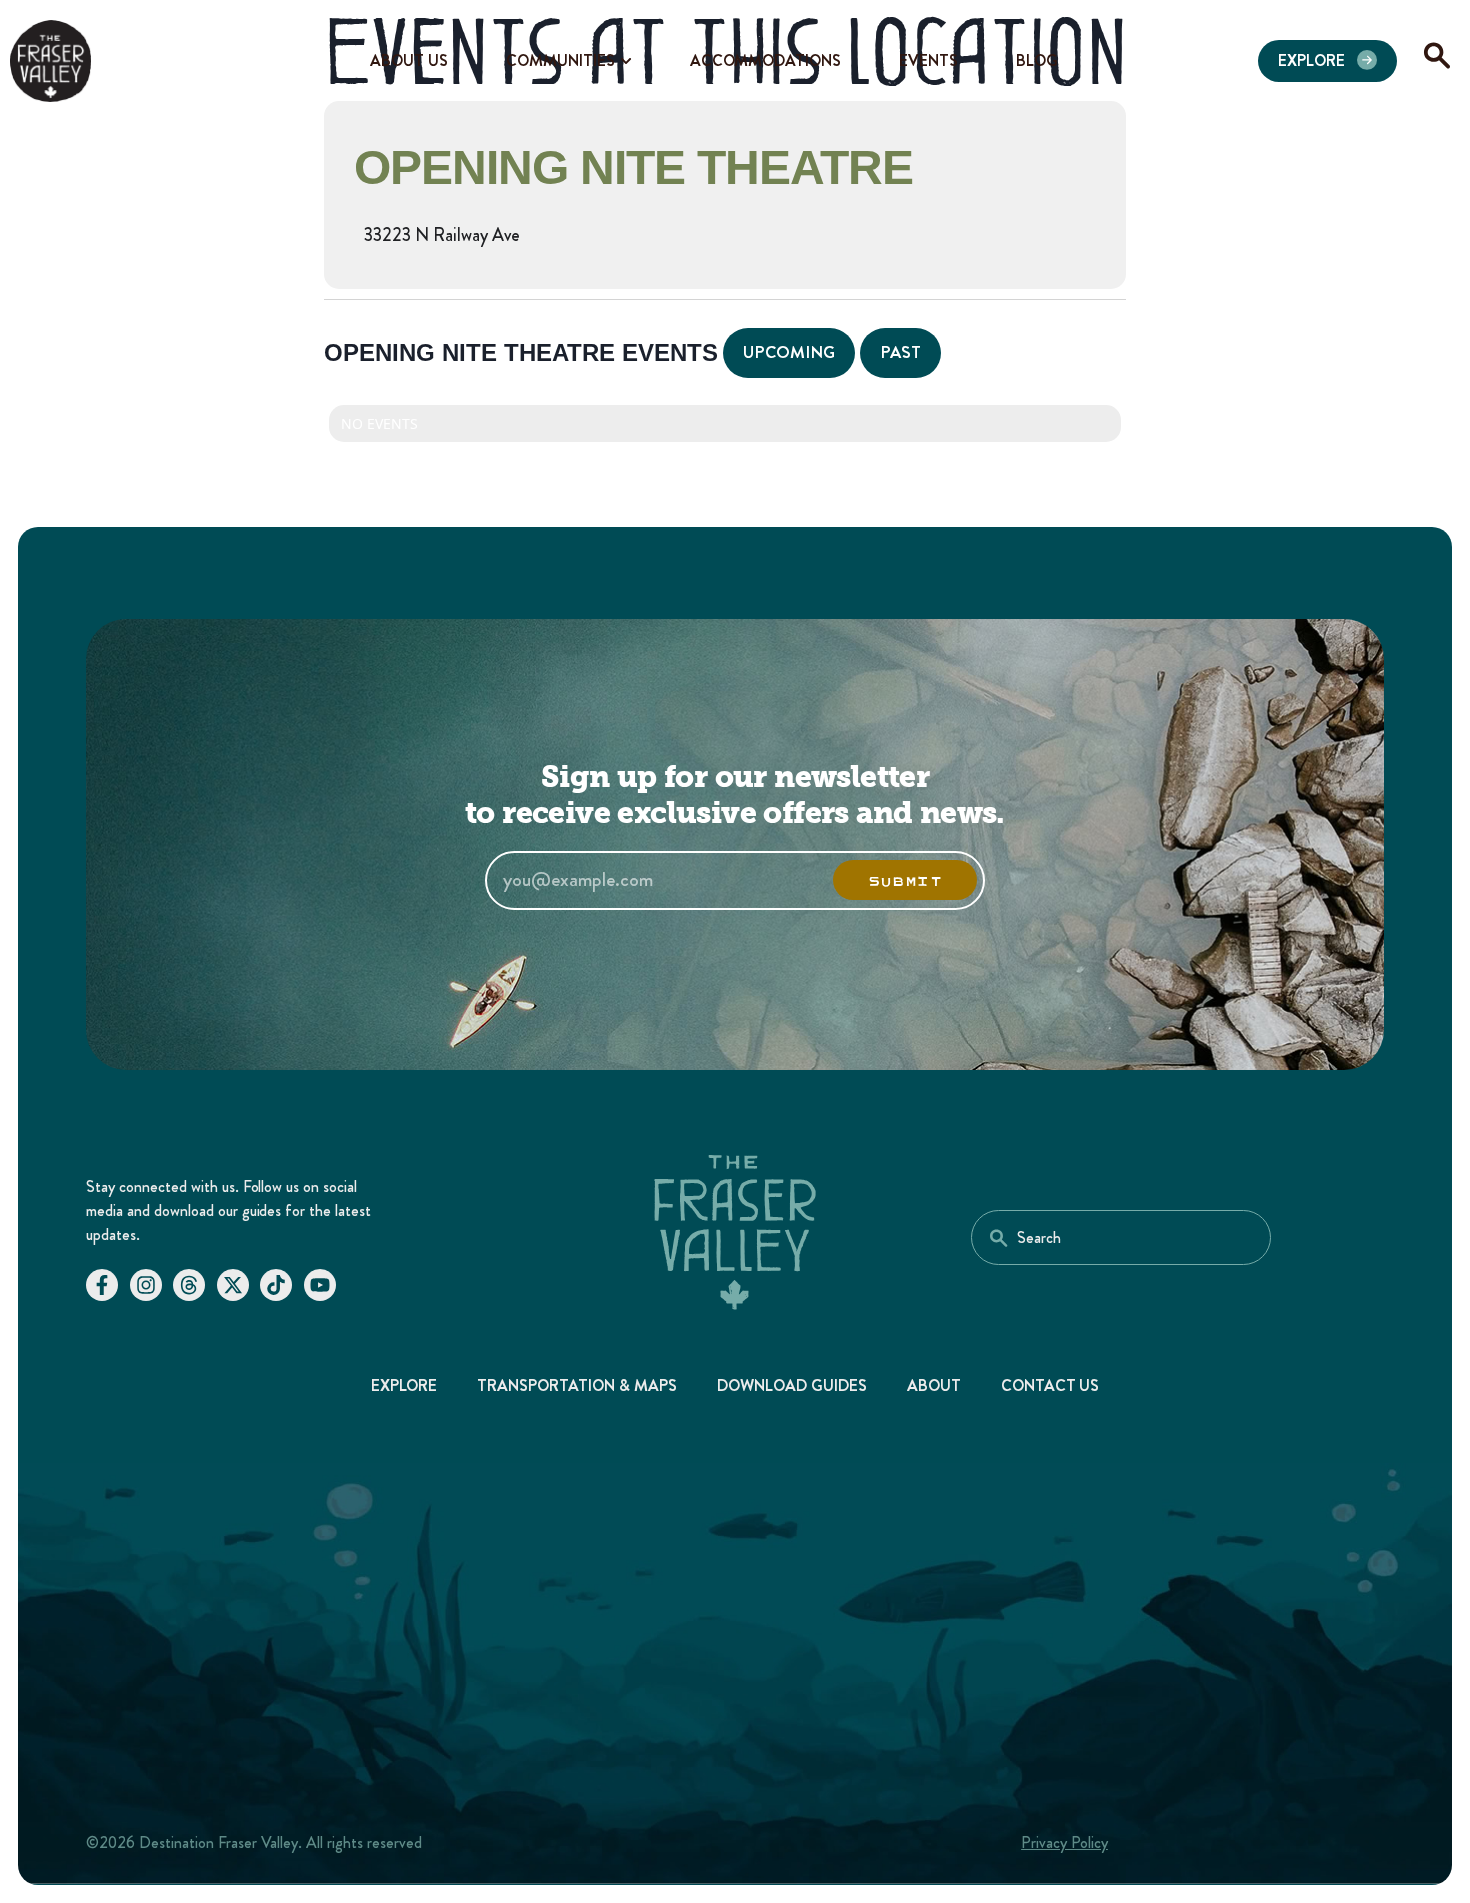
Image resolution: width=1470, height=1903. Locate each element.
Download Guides (792, 1385)
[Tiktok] (276, 1285)
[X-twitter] (233, 1285)
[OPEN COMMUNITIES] (626, 61)
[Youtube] (320, 1285)
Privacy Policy (1064, 1842)
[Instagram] (146, 1285)
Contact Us (1050, 1385)
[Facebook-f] (102, 1285)
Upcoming (789, 352)
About (934, 1385)
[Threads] (189, 1285)
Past (900, 352)
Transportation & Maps (577, 1385)
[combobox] (1121, 1237)
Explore (404, 1385)
